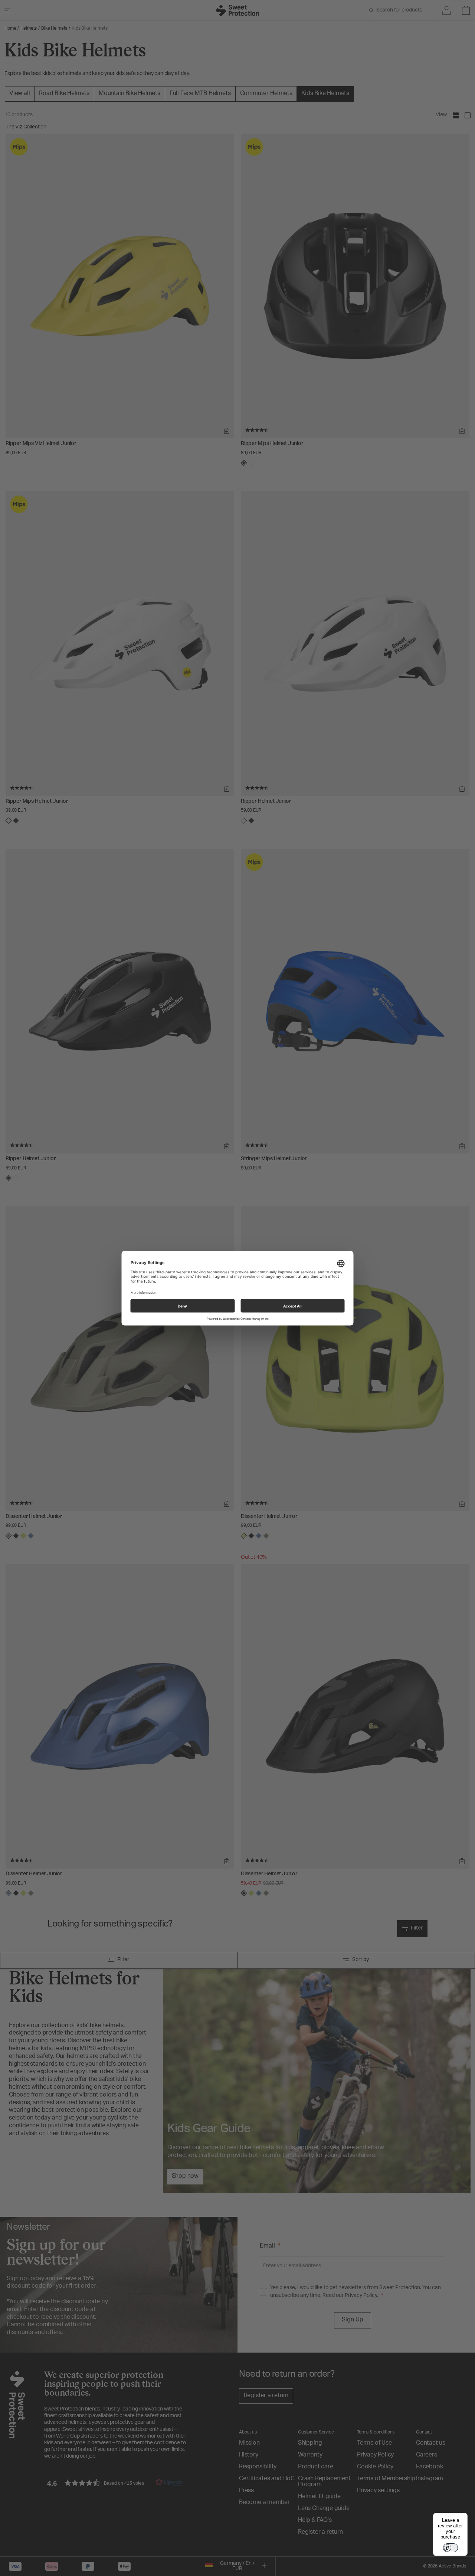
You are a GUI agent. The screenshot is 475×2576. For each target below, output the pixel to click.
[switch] (451, 2548)
